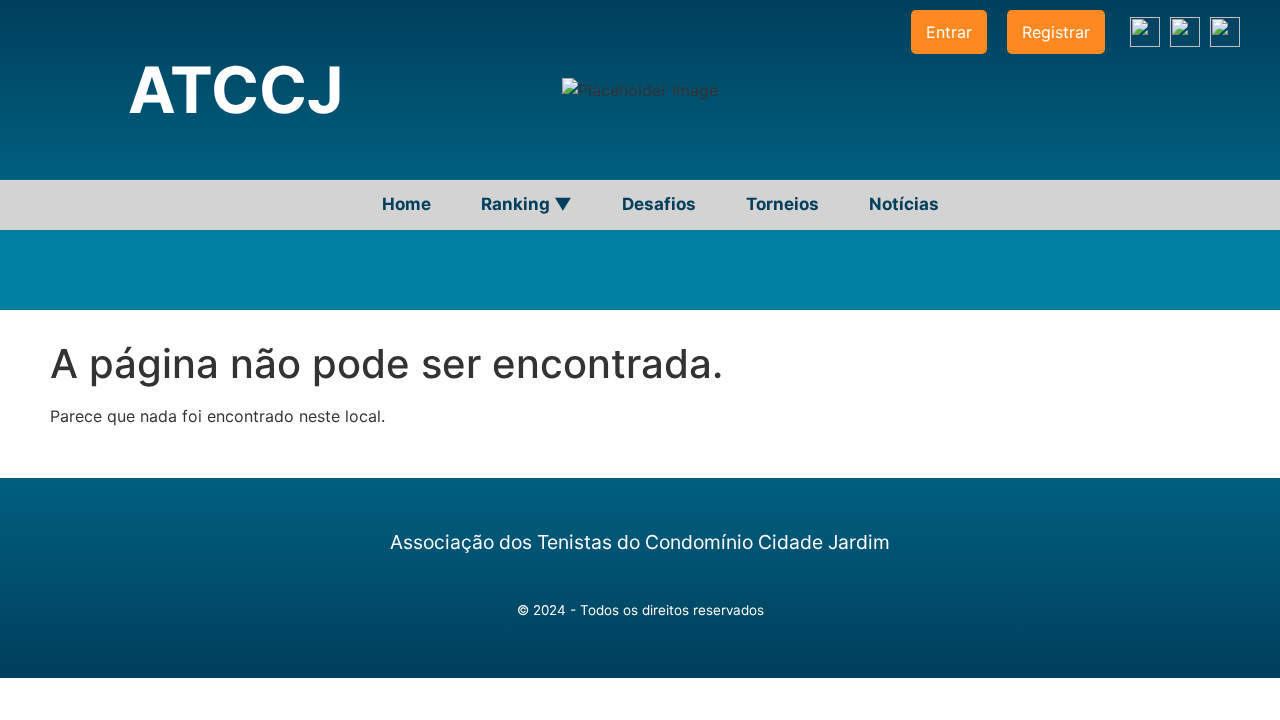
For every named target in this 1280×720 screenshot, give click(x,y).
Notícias (904, 204)
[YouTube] (1185, 32)
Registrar (1056, 32)
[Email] (1225, 32)
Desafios (659, 204)
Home (406, 204)
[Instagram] (1145, 32)
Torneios (782, 204)
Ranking (526, 204)
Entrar (949, 32)
